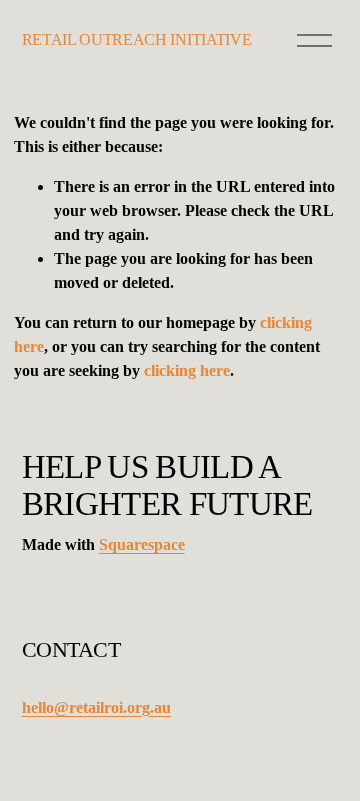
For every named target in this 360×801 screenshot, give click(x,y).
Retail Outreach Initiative (137, 39)
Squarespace (142, 544)
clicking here (187, 370)
